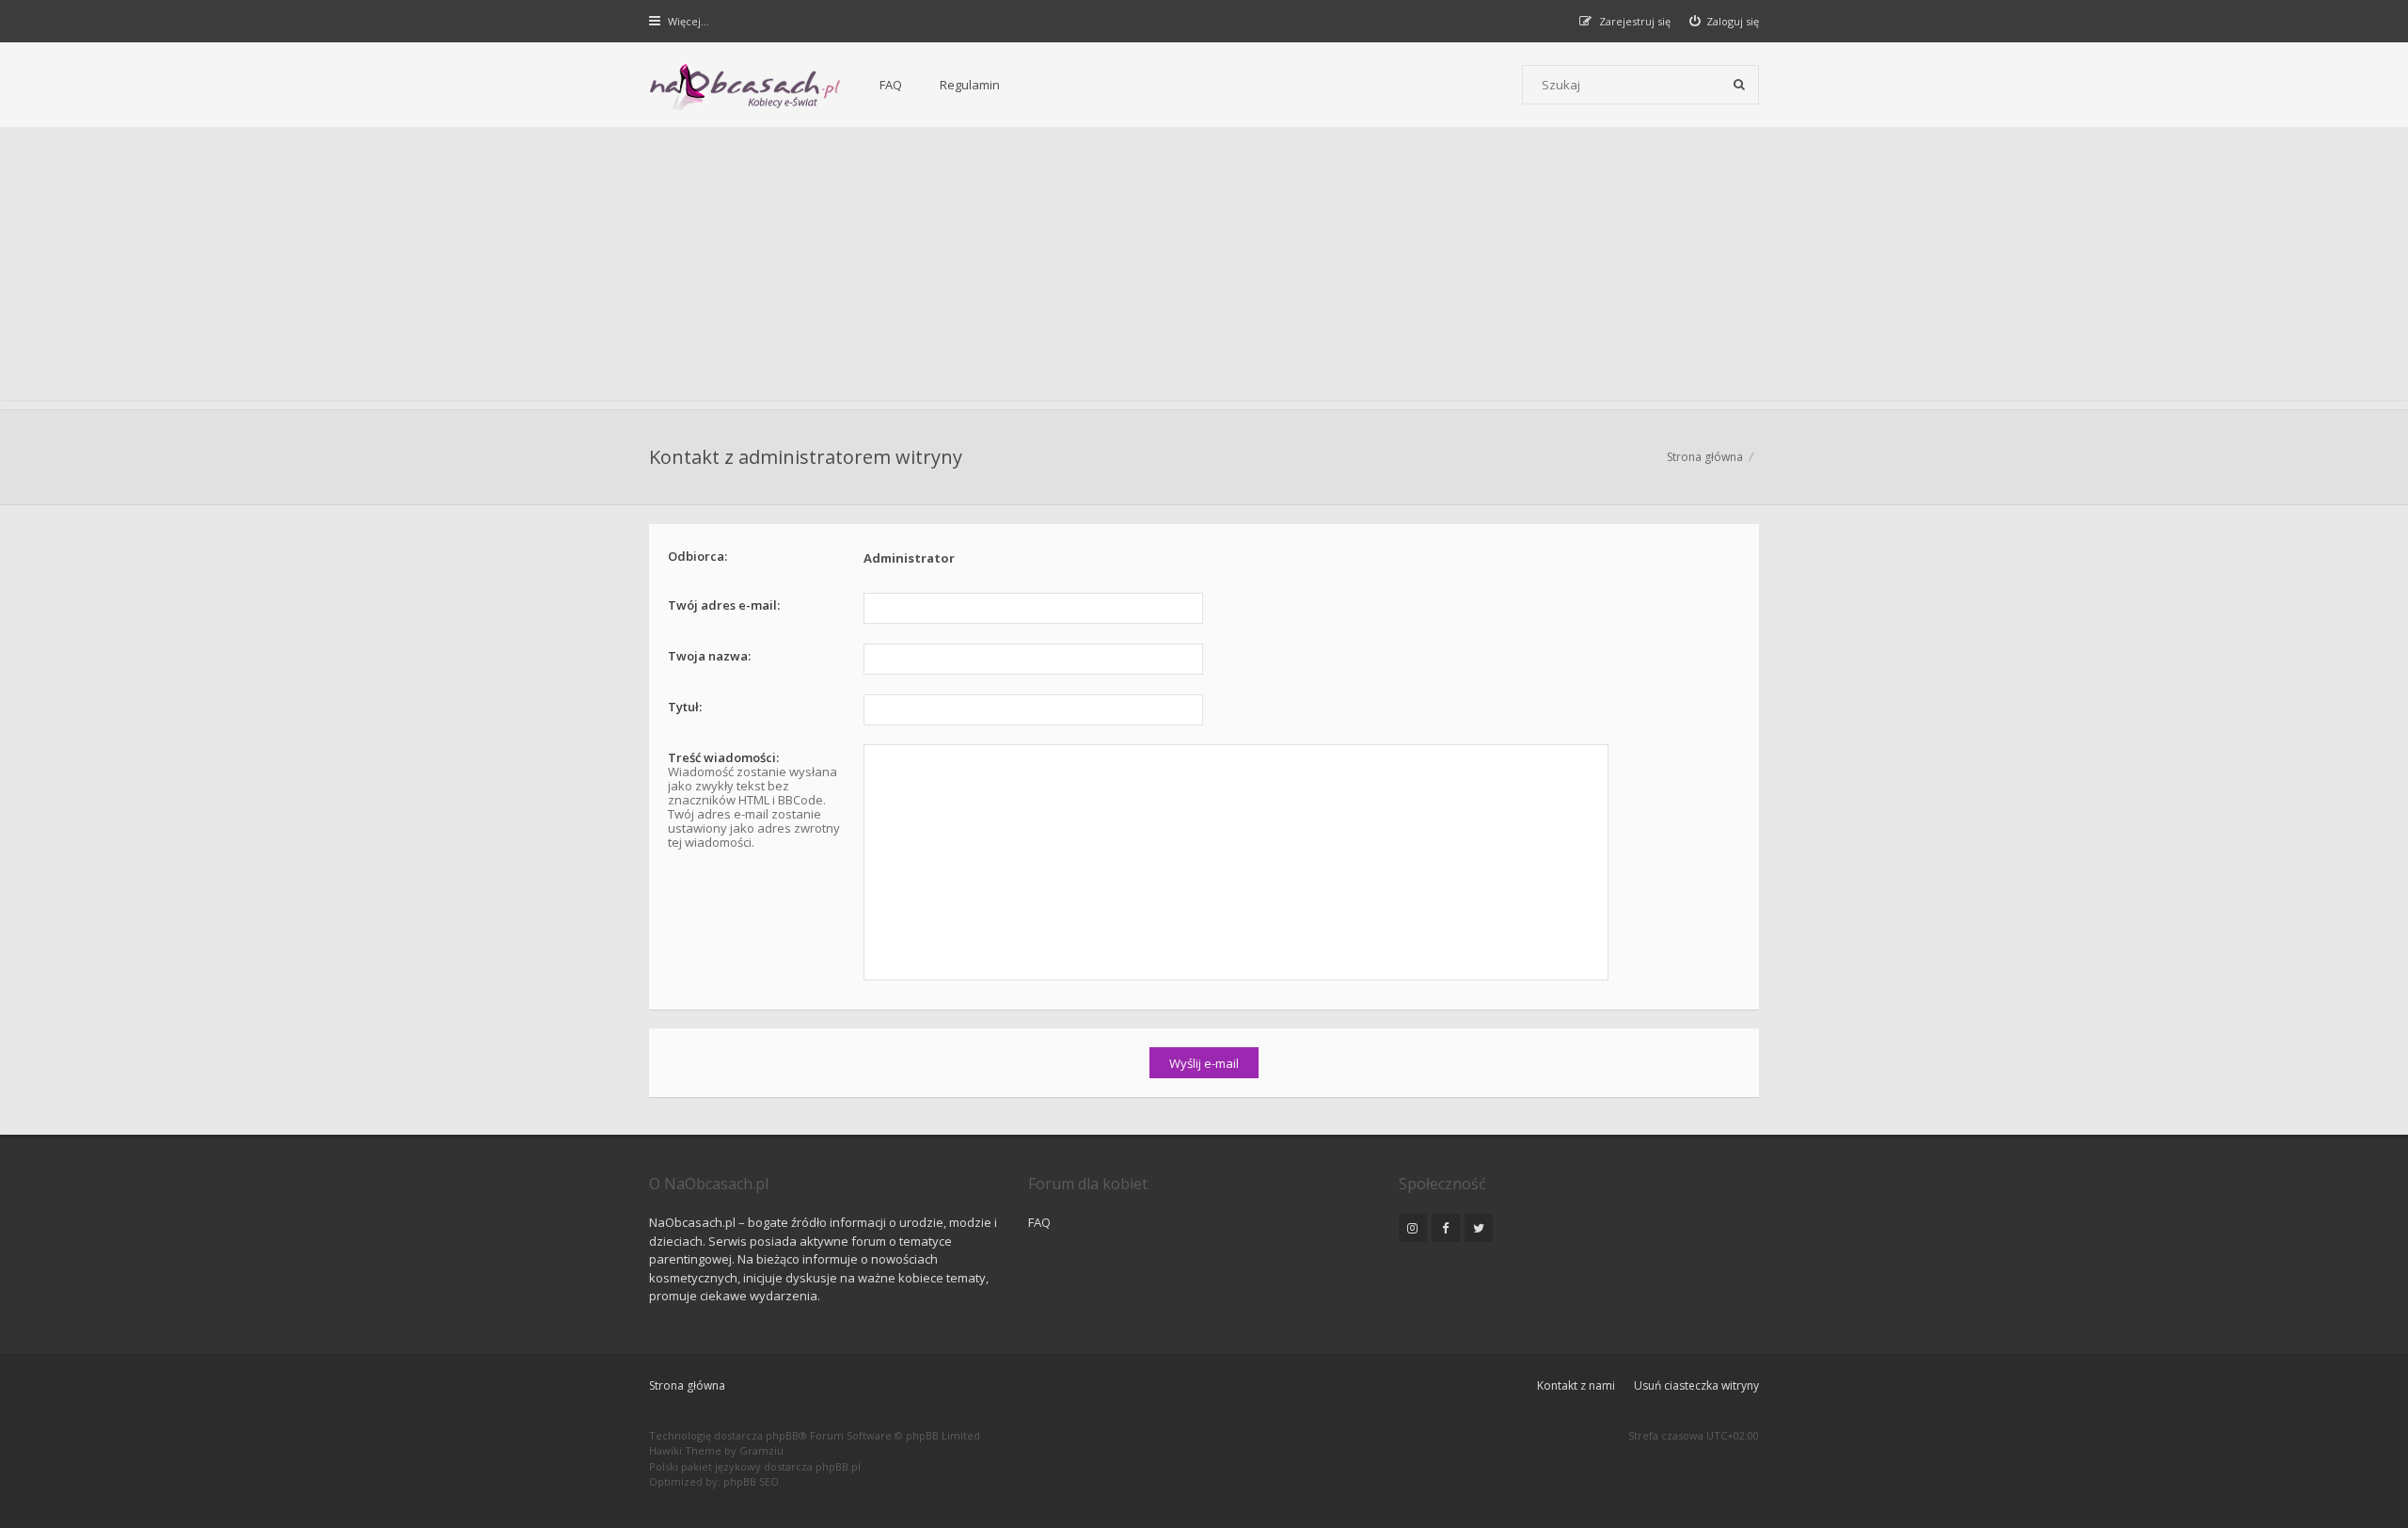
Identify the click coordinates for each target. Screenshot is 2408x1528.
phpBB (782, 1435)
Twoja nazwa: (709, 656)
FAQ (891, 85)
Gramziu (761, 1450)
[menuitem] (1725, 21)
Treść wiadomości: (723, 757)
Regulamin (970, 85)
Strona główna (687, 1385)
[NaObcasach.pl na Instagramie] (1413, 1228)
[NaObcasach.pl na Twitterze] (1479, 1228)
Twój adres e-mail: (724, 605)
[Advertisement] (1204, 268)
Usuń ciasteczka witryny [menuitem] (1696, 1385)
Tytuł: (685, 707)
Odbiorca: (697, 556)
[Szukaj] (1739, 85)
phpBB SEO (751, 1481)
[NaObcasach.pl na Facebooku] (1446, 1228)
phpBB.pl (838, 1466)
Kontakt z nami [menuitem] (1576, 1385)
